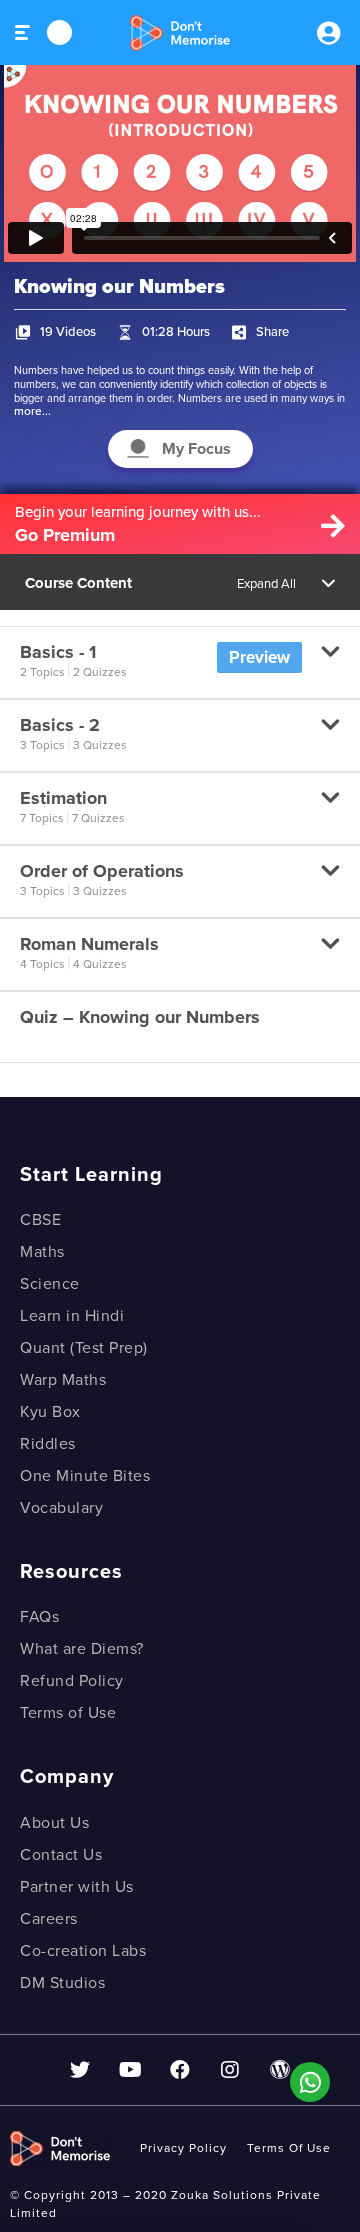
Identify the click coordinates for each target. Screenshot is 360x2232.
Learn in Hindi (72, 1316)
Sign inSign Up (328, 33)
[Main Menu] (23, 32)
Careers (49, 1919)
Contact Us (61, 1855)
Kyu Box (50, 1412)
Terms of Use (68, 1713)
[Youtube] (130, 2070)
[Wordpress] (280, 2070)
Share (272, 332)
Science (50, 1284)
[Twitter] (80, 2070)
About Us (54, 1823)
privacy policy (183, 2148)
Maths (42, 1252)
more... (32, 411)
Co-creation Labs (83, 1951)
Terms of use (289, 2148)
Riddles (48, 1444)
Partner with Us (77, 1887)
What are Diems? (82, 1649)
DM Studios (62, 1983)
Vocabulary (61, 1508)
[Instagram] (230, 2070)
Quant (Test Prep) (84, 1348)
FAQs (39, 1617)
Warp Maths (63, 1380)
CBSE (40, 1220)
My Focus (196, 449)
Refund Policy (72, 1681)
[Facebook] (180, 2070)
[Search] (59, 32)
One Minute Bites (85, 1476)
